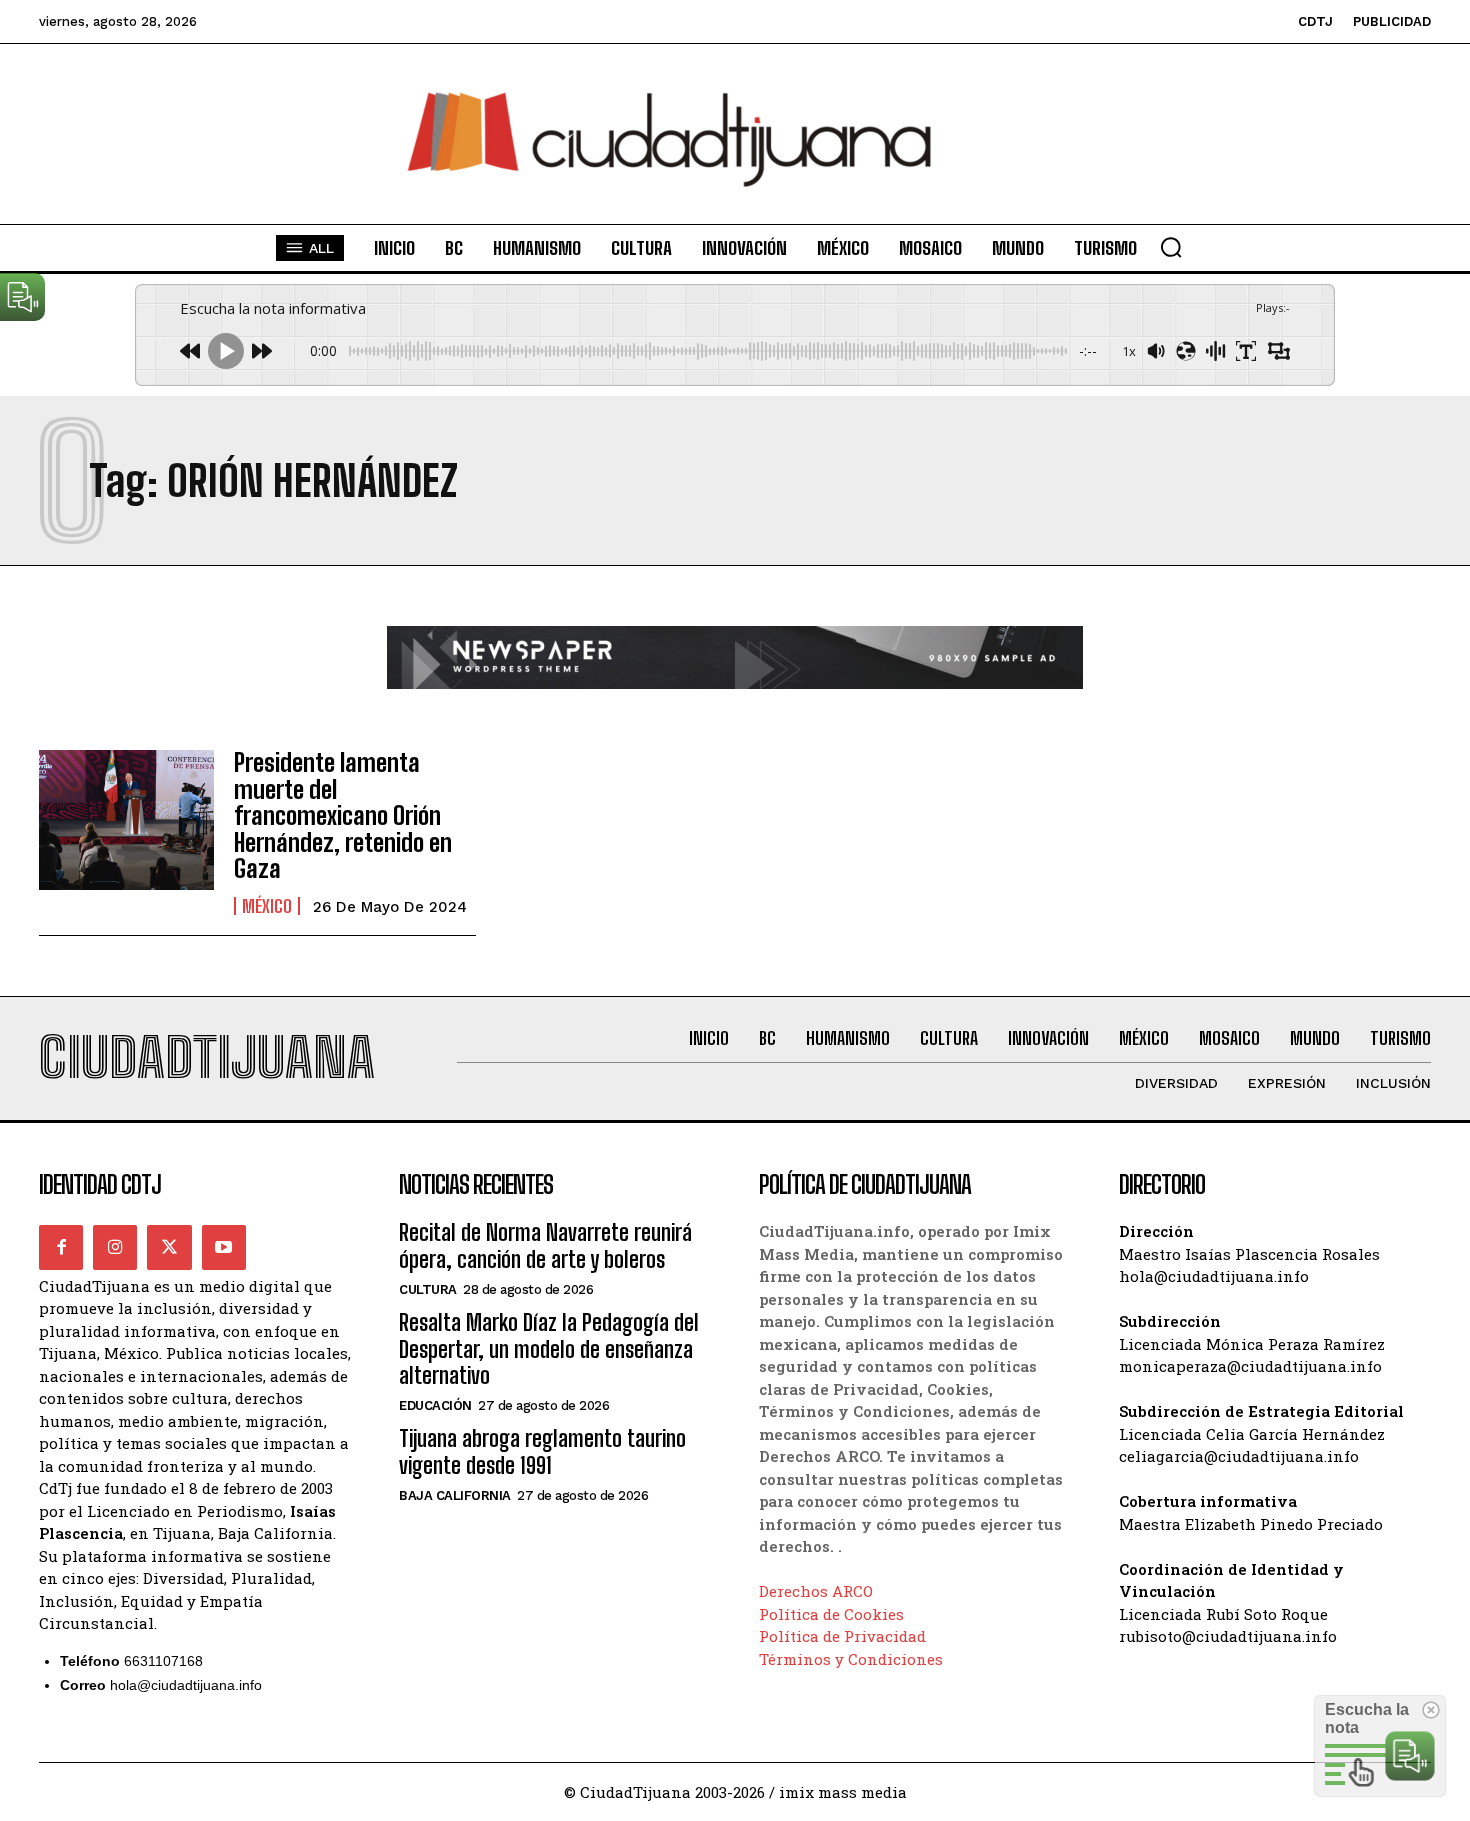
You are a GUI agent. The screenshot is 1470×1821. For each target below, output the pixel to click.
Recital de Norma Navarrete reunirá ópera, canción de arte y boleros (545, 1245)
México (267, 906)
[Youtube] (224, 1247)
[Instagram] (115, 1247)
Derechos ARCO (816, 1591)
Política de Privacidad (842, 1636)
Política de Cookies (831, 1614)
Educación (435, 1405)
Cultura (428, 1289)
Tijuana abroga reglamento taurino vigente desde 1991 (542, 1451)
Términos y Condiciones (851, 1659)
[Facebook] (61, 1247)
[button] (1171, 247)
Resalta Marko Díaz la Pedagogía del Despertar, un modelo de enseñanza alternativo (549, 1349)
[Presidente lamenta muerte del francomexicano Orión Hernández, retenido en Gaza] (126, 820)
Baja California (455, 1495)
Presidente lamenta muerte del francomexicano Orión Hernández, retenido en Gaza (343, 815)
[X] (169, 1247)
